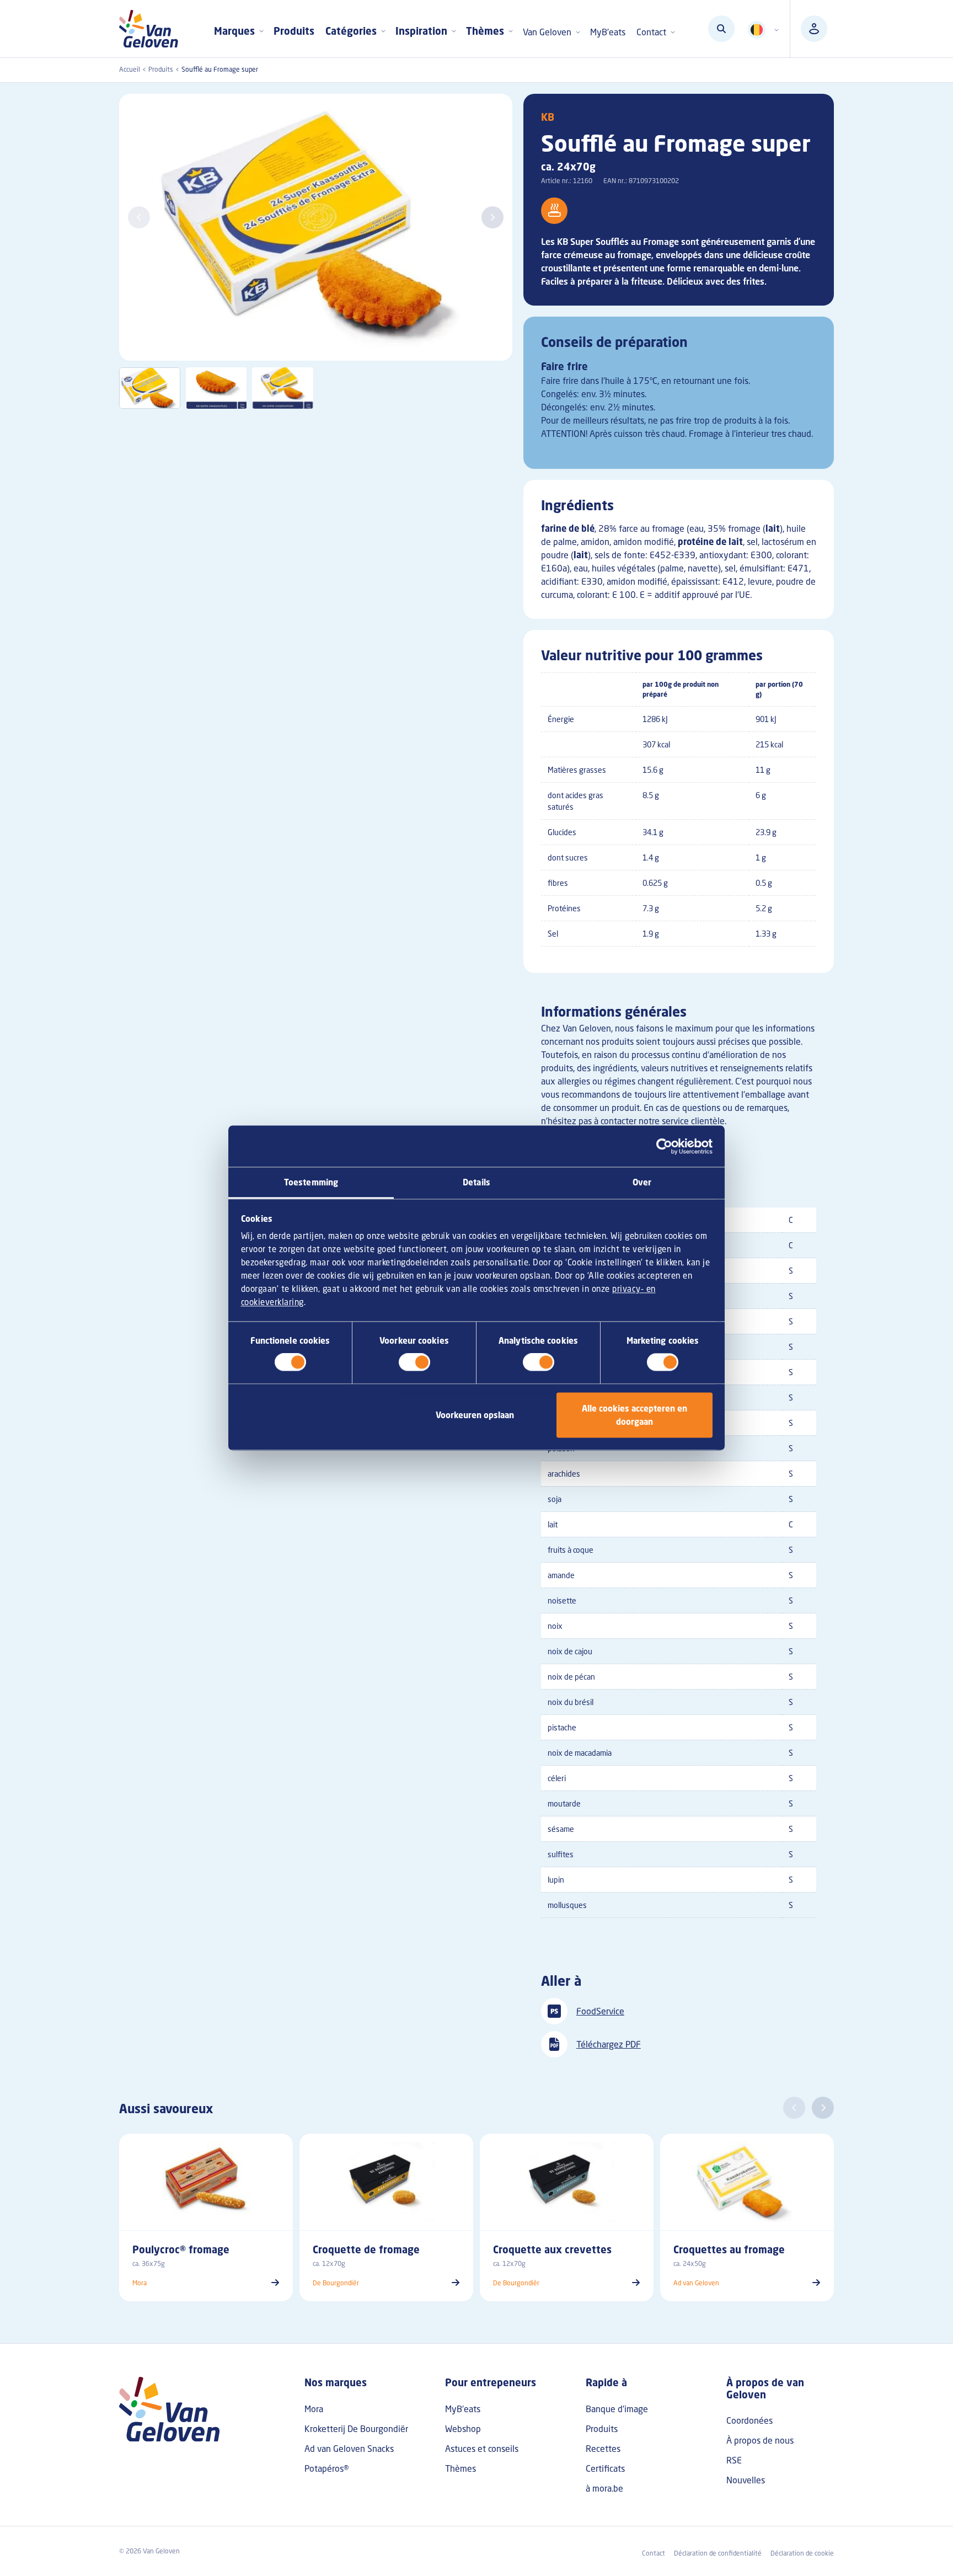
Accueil (130, 69)
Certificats (605, 2468)
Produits (294, 31)
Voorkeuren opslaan (475, 1415)
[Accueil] (153, 29)
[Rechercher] (721, 29)
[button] (492, 217)
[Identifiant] (814, 29)
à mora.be (604, 2488)
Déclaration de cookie (802, 2553)
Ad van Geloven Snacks (349, 2449)
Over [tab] (642, 1182)
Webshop (463, 2429)
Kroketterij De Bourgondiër (356, 2429)
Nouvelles (746, 2480)
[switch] (414, 1362)
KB (548, 117)
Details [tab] (476, 1182)
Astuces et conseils (482, 2449)
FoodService (600, 2011)
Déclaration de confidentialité (718, 2553)
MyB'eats (608, 32)
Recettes (603, 2449)
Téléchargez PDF (609, 2044)
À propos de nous (760, 2440)
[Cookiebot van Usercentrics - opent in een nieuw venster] (664, 1146)
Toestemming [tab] (311, 1182)
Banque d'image (617, 2409)
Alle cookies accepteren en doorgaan (635, 1415)
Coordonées (749, 2420)
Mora (314, 2409)
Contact (654, 2553)
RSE (734, 2460)
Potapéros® (327, 2468)
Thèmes (461, 2468)
